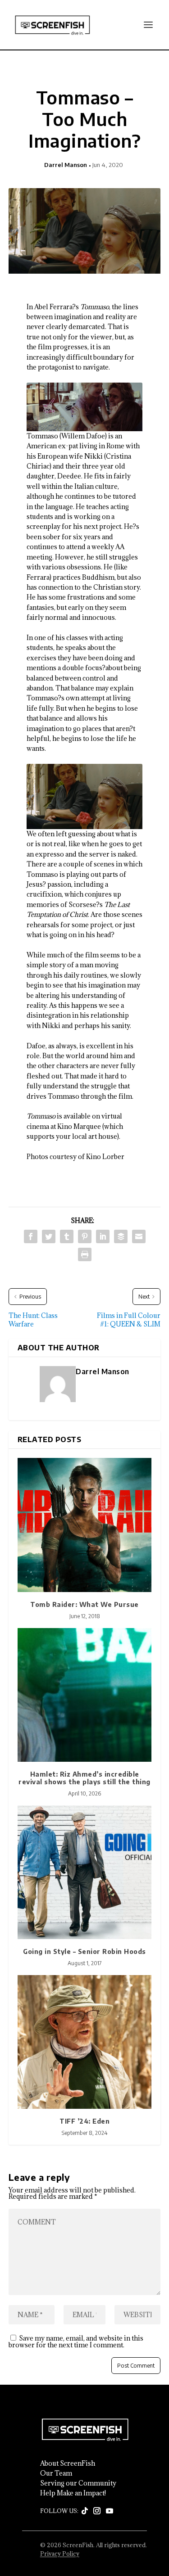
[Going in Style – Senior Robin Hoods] (85, 1872)
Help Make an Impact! (73, 2493)
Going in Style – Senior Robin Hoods (84, 1951)
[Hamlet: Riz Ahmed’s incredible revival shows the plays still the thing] (85, 1695)
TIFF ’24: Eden (84, 2121)
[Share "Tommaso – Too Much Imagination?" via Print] (85, 1254)
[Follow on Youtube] (110, 2511)
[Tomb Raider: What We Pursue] (85, 1525)
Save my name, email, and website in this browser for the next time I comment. (76, 2341)
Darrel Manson (66, 165)
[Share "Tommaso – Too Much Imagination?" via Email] (139, 1236)
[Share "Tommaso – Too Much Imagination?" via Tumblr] (67, 1236)
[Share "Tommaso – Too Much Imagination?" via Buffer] (121, 1236)
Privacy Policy (60, 2553)
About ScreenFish (68, 2463)
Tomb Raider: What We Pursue (84, 1604)
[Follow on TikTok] (85, 2511)
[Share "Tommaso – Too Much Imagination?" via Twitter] (49, 1236)
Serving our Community (78, 2483)
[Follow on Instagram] (97, 2511)
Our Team (56, 2473)
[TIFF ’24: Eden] (85, 2042)
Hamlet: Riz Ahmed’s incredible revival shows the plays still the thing (84, 1778)
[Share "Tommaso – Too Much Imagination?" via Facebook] (31, 1236)
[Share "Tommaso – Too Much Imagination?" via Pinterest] (85, 1236)
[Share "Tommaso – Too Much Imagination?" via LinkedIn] (103, 1236)
